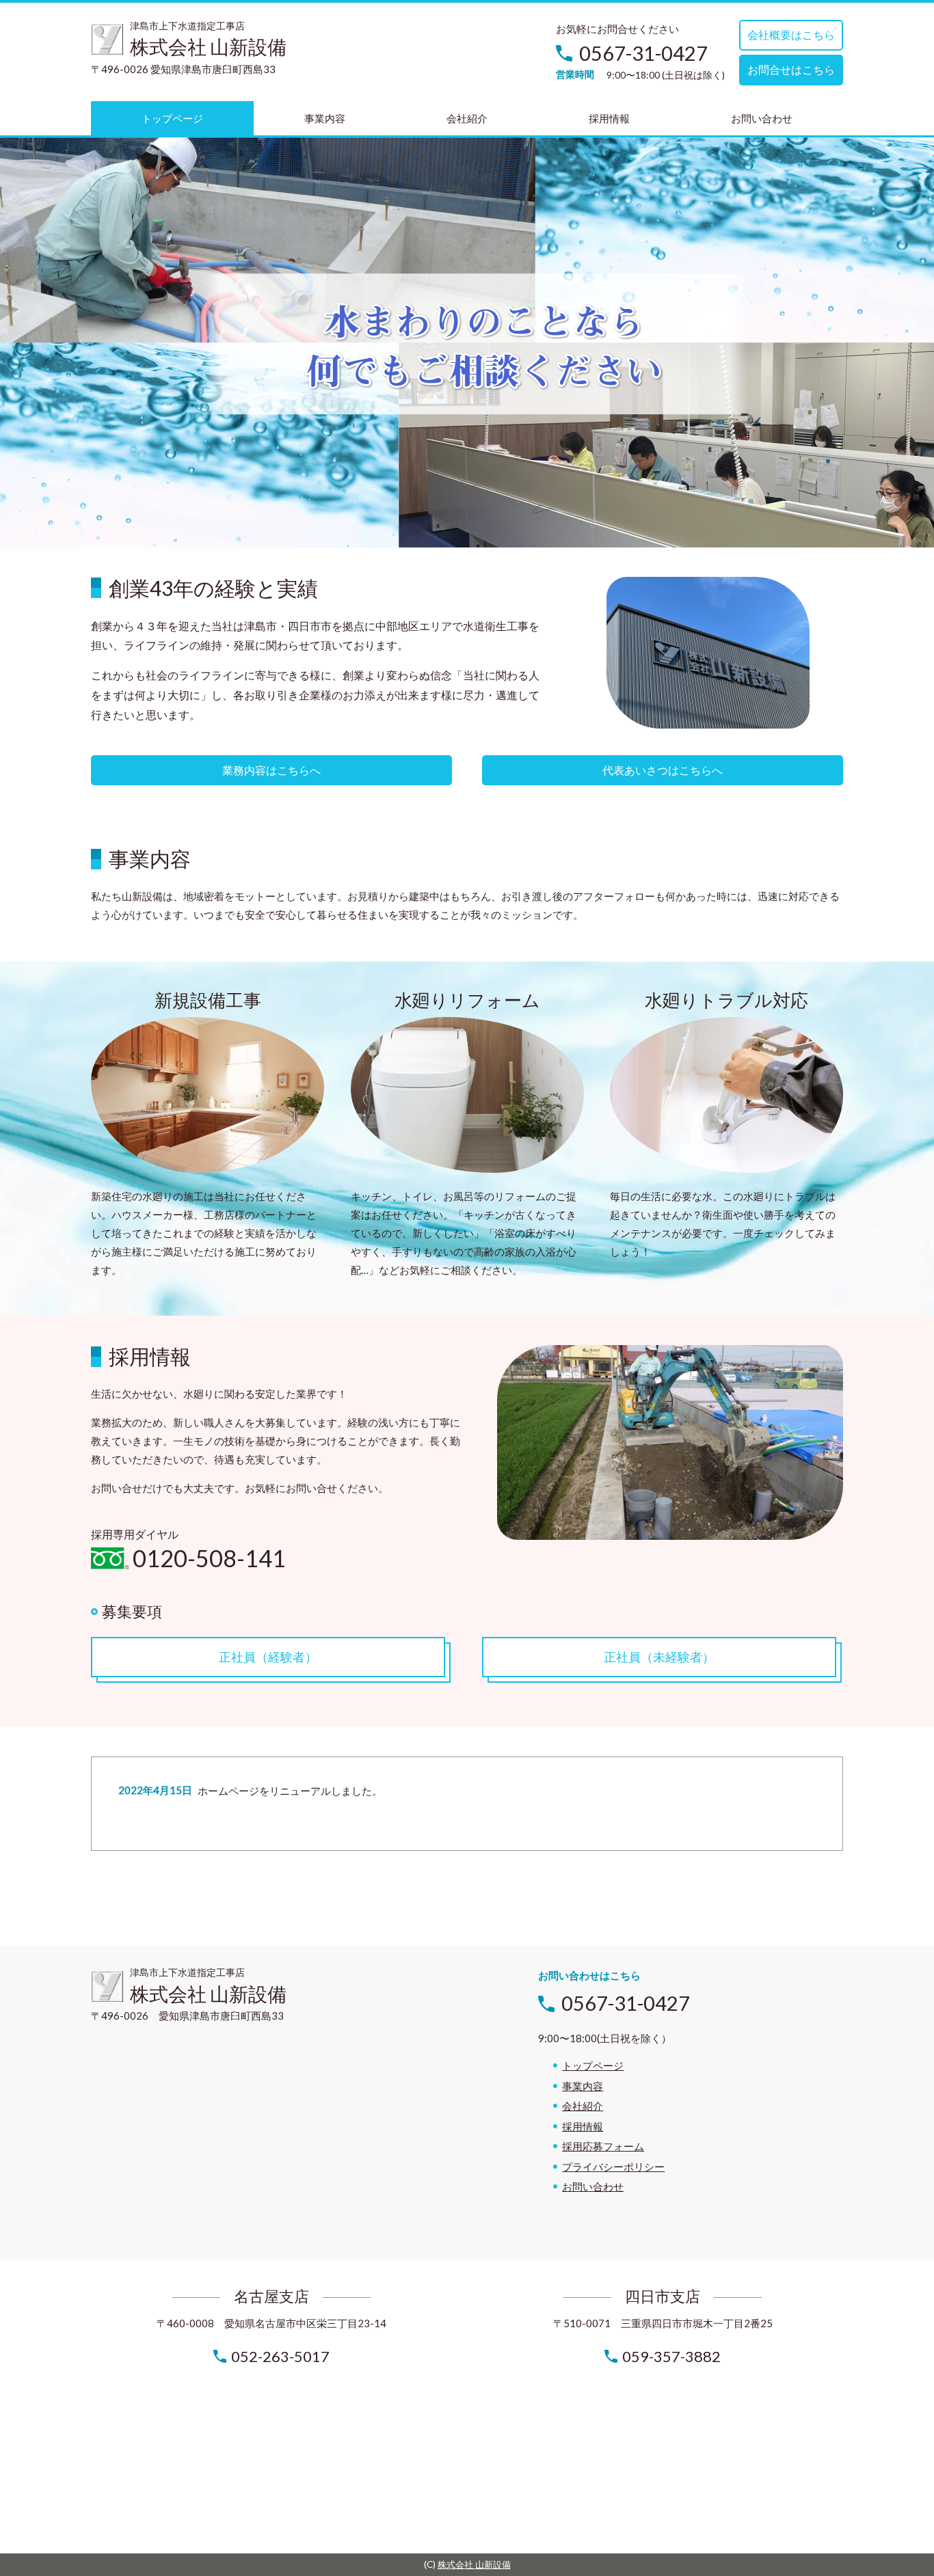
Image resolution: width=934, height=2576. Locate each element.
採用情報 (583, 2126)
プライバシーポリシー (613, 2167)
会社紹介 (583, 2106)
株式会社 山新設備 (474, 2564)
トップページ (593, 2065)
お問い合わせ (593, 2186)
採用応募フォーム (603, 2146)
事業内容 (583, 2086)
